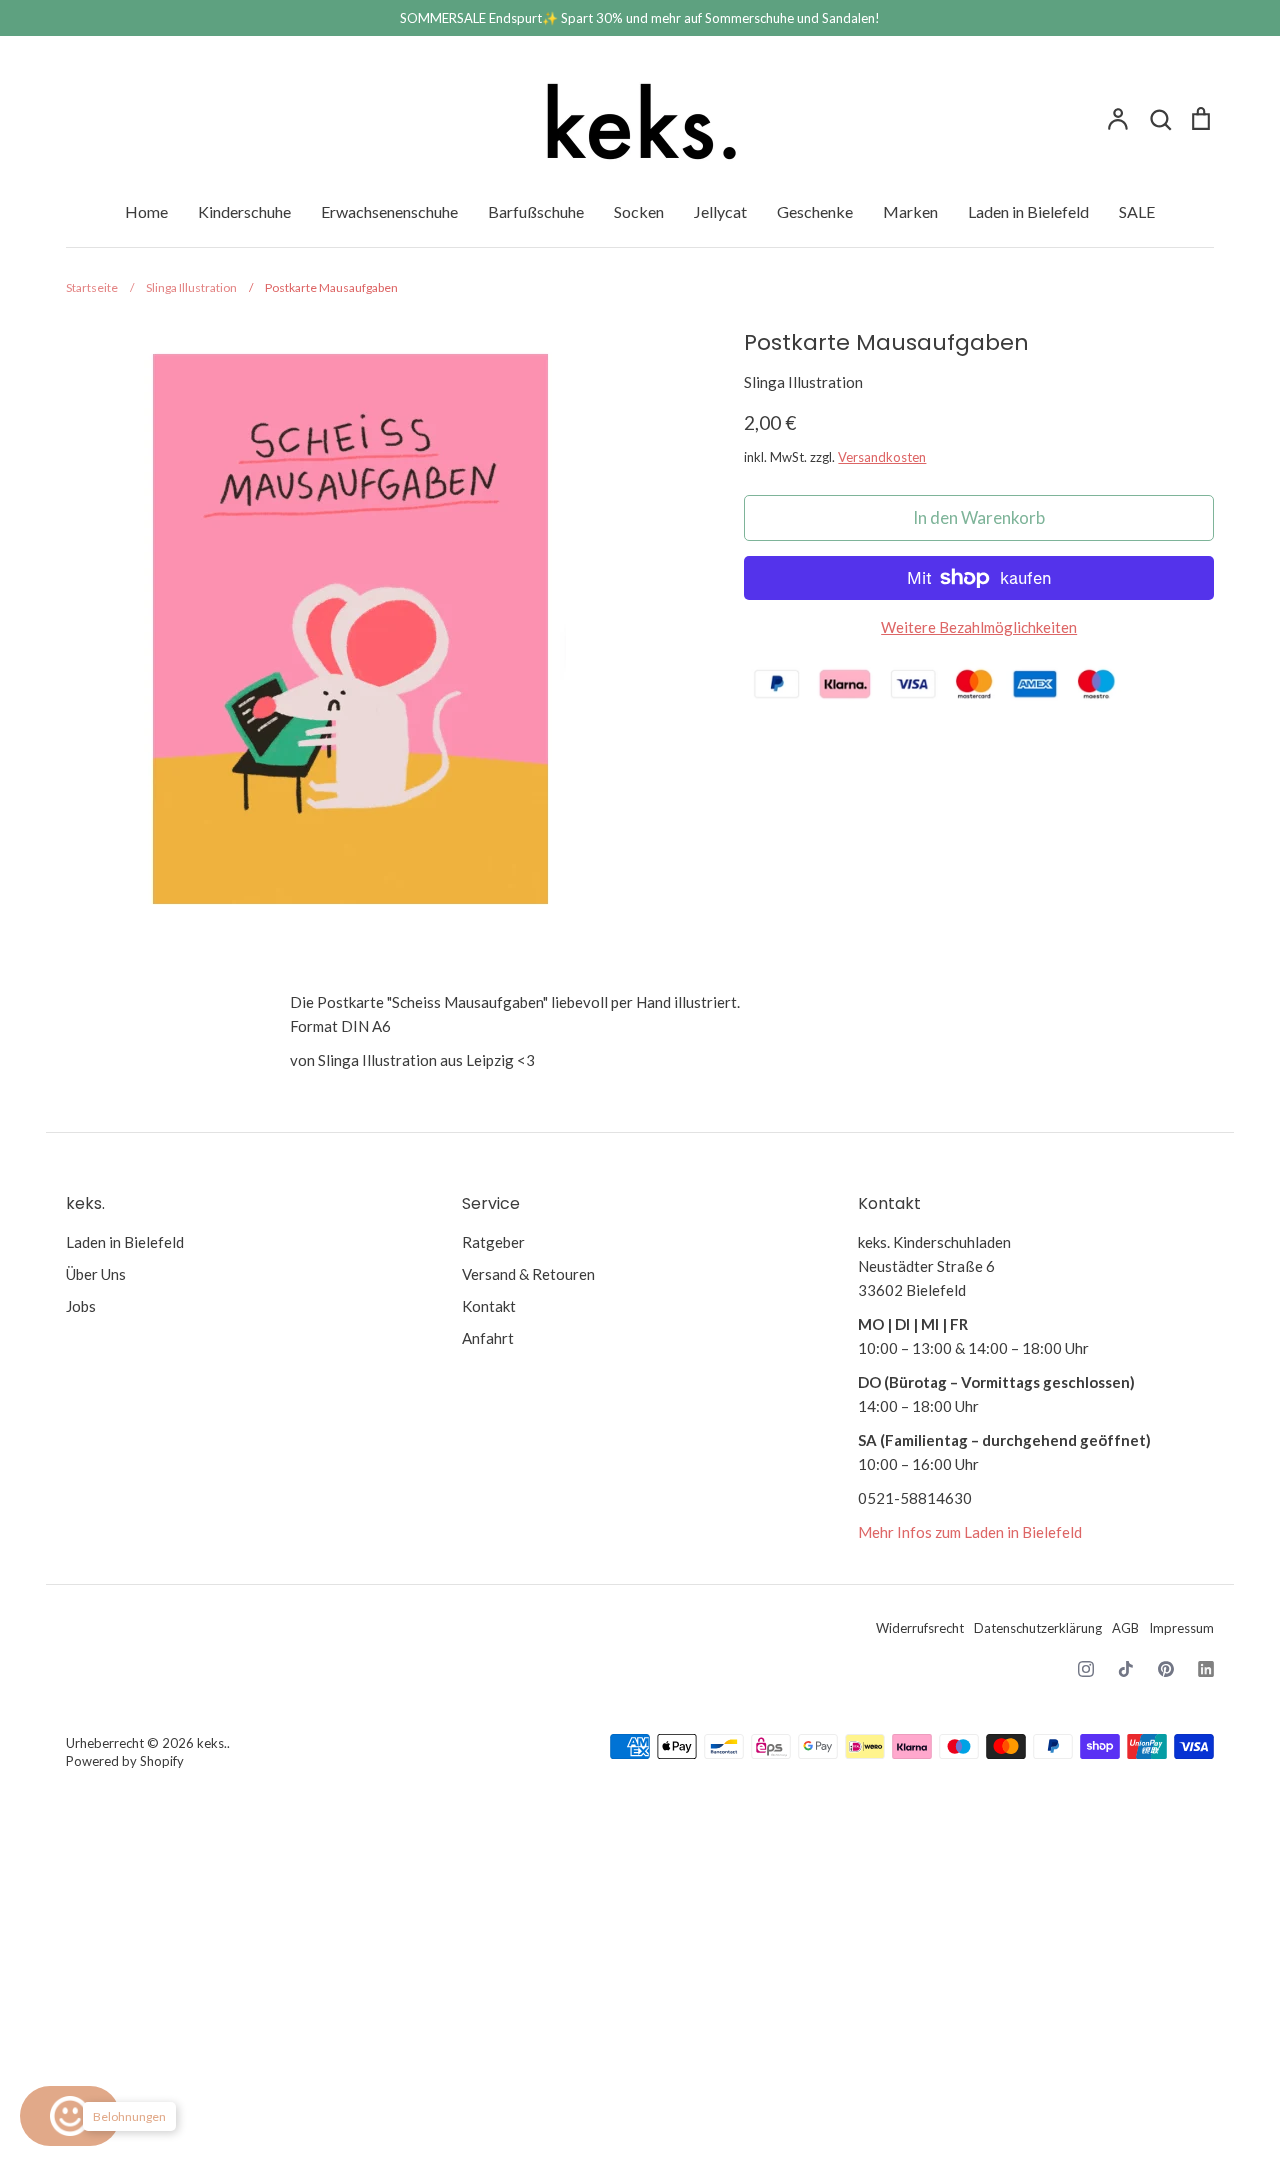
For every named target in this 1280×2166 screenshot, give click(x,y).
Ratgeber (493, 1242)
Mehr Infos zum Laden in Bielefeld (970, 1532)
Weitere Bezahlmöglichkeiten (979, 627)
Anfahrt (488, 1338)
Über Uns (96, 1274)
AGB (1125, 1628)
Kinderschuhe (244, 211)
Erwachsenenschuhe (389, 211)
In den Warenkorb (979, 517)
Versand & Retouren (528, 1274)
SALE (1137, 211)
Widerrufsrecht (920, 1628)
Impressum (1181, 1628)
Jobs (81, 1306)
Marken (910, 211)
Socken (639, 211)
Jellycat (720, 211)
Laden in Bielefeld (1028, 211)
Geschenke (815, 211)
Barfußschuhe (536, 211)
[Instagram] (1086, 1669)
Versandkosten (882, 457)
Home (146, 211)
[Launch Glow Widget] (70, 2116)
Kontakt (489, 1306)
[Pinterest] (1166, 1669)
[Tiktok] (1126, 1669)
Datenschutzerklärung (1038, 1628)
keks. (212, 1743)
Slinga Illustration (803, 382)
